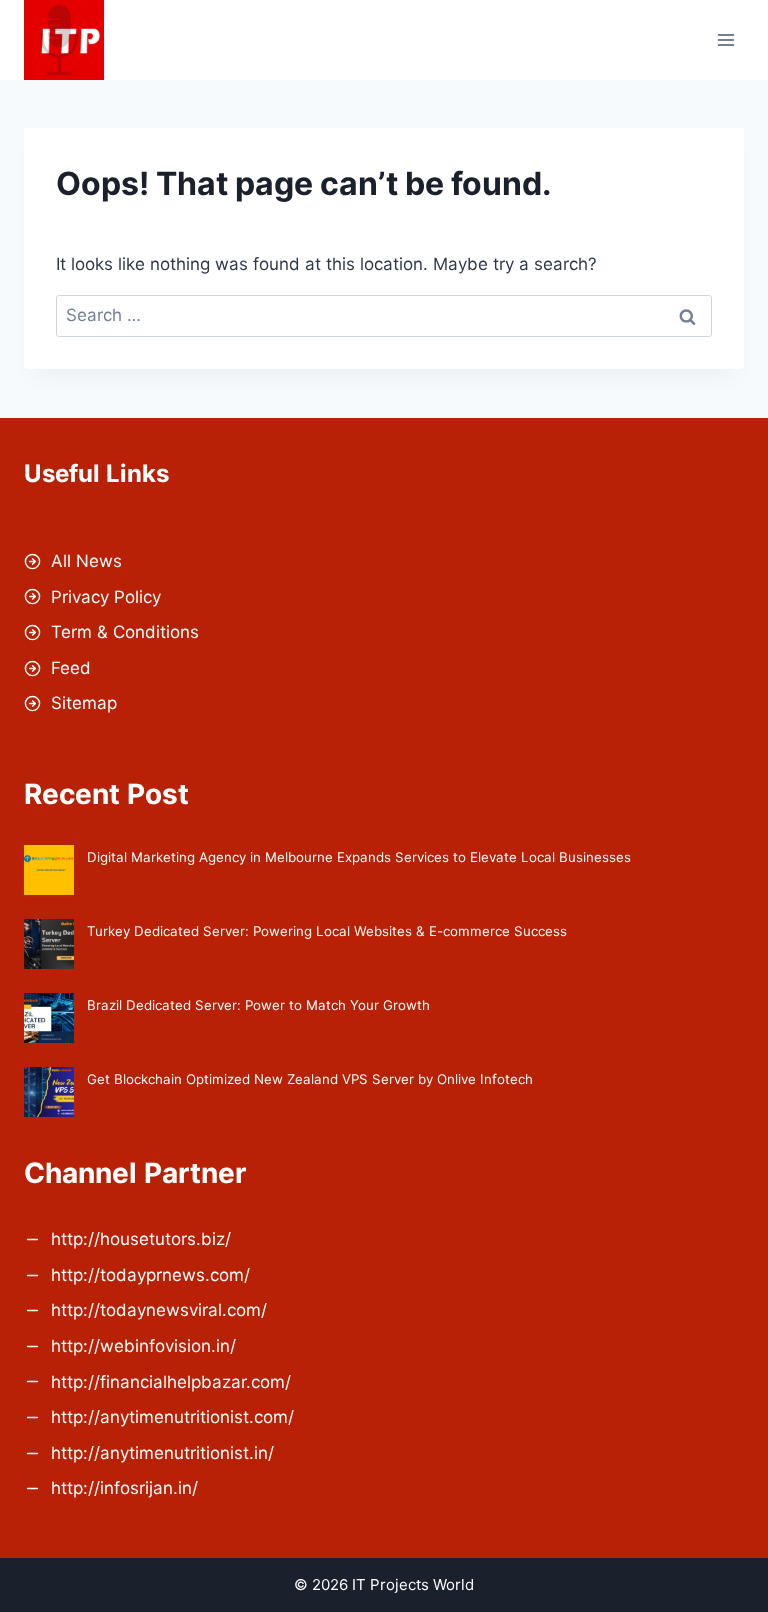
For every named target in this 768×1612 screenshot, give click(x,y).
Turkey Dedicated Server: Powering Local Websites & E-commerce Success (327, 931)
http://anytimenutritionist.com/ (172, 1417)
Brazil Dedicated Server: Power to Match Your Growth (258, 1005)
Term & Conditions (125, 632)
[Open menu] (725, 39)
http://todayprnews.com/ (150, 1275)
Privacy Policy (106, 597)
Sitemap (84, 703)
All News (86, 561)
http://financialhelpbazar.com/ (171, 1382)
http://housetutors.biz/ (141, 1239)
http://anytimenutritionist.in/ (162, 1453)
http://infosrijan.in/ (124, 1488)
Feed (71, 668)
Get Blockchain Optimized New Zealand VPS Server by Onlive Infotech (310, 1079)
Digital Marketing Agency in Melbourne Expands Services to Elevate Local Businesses (359, 857)
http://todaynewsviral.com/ (159, 1310)
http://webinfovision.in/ (143, 1346)
